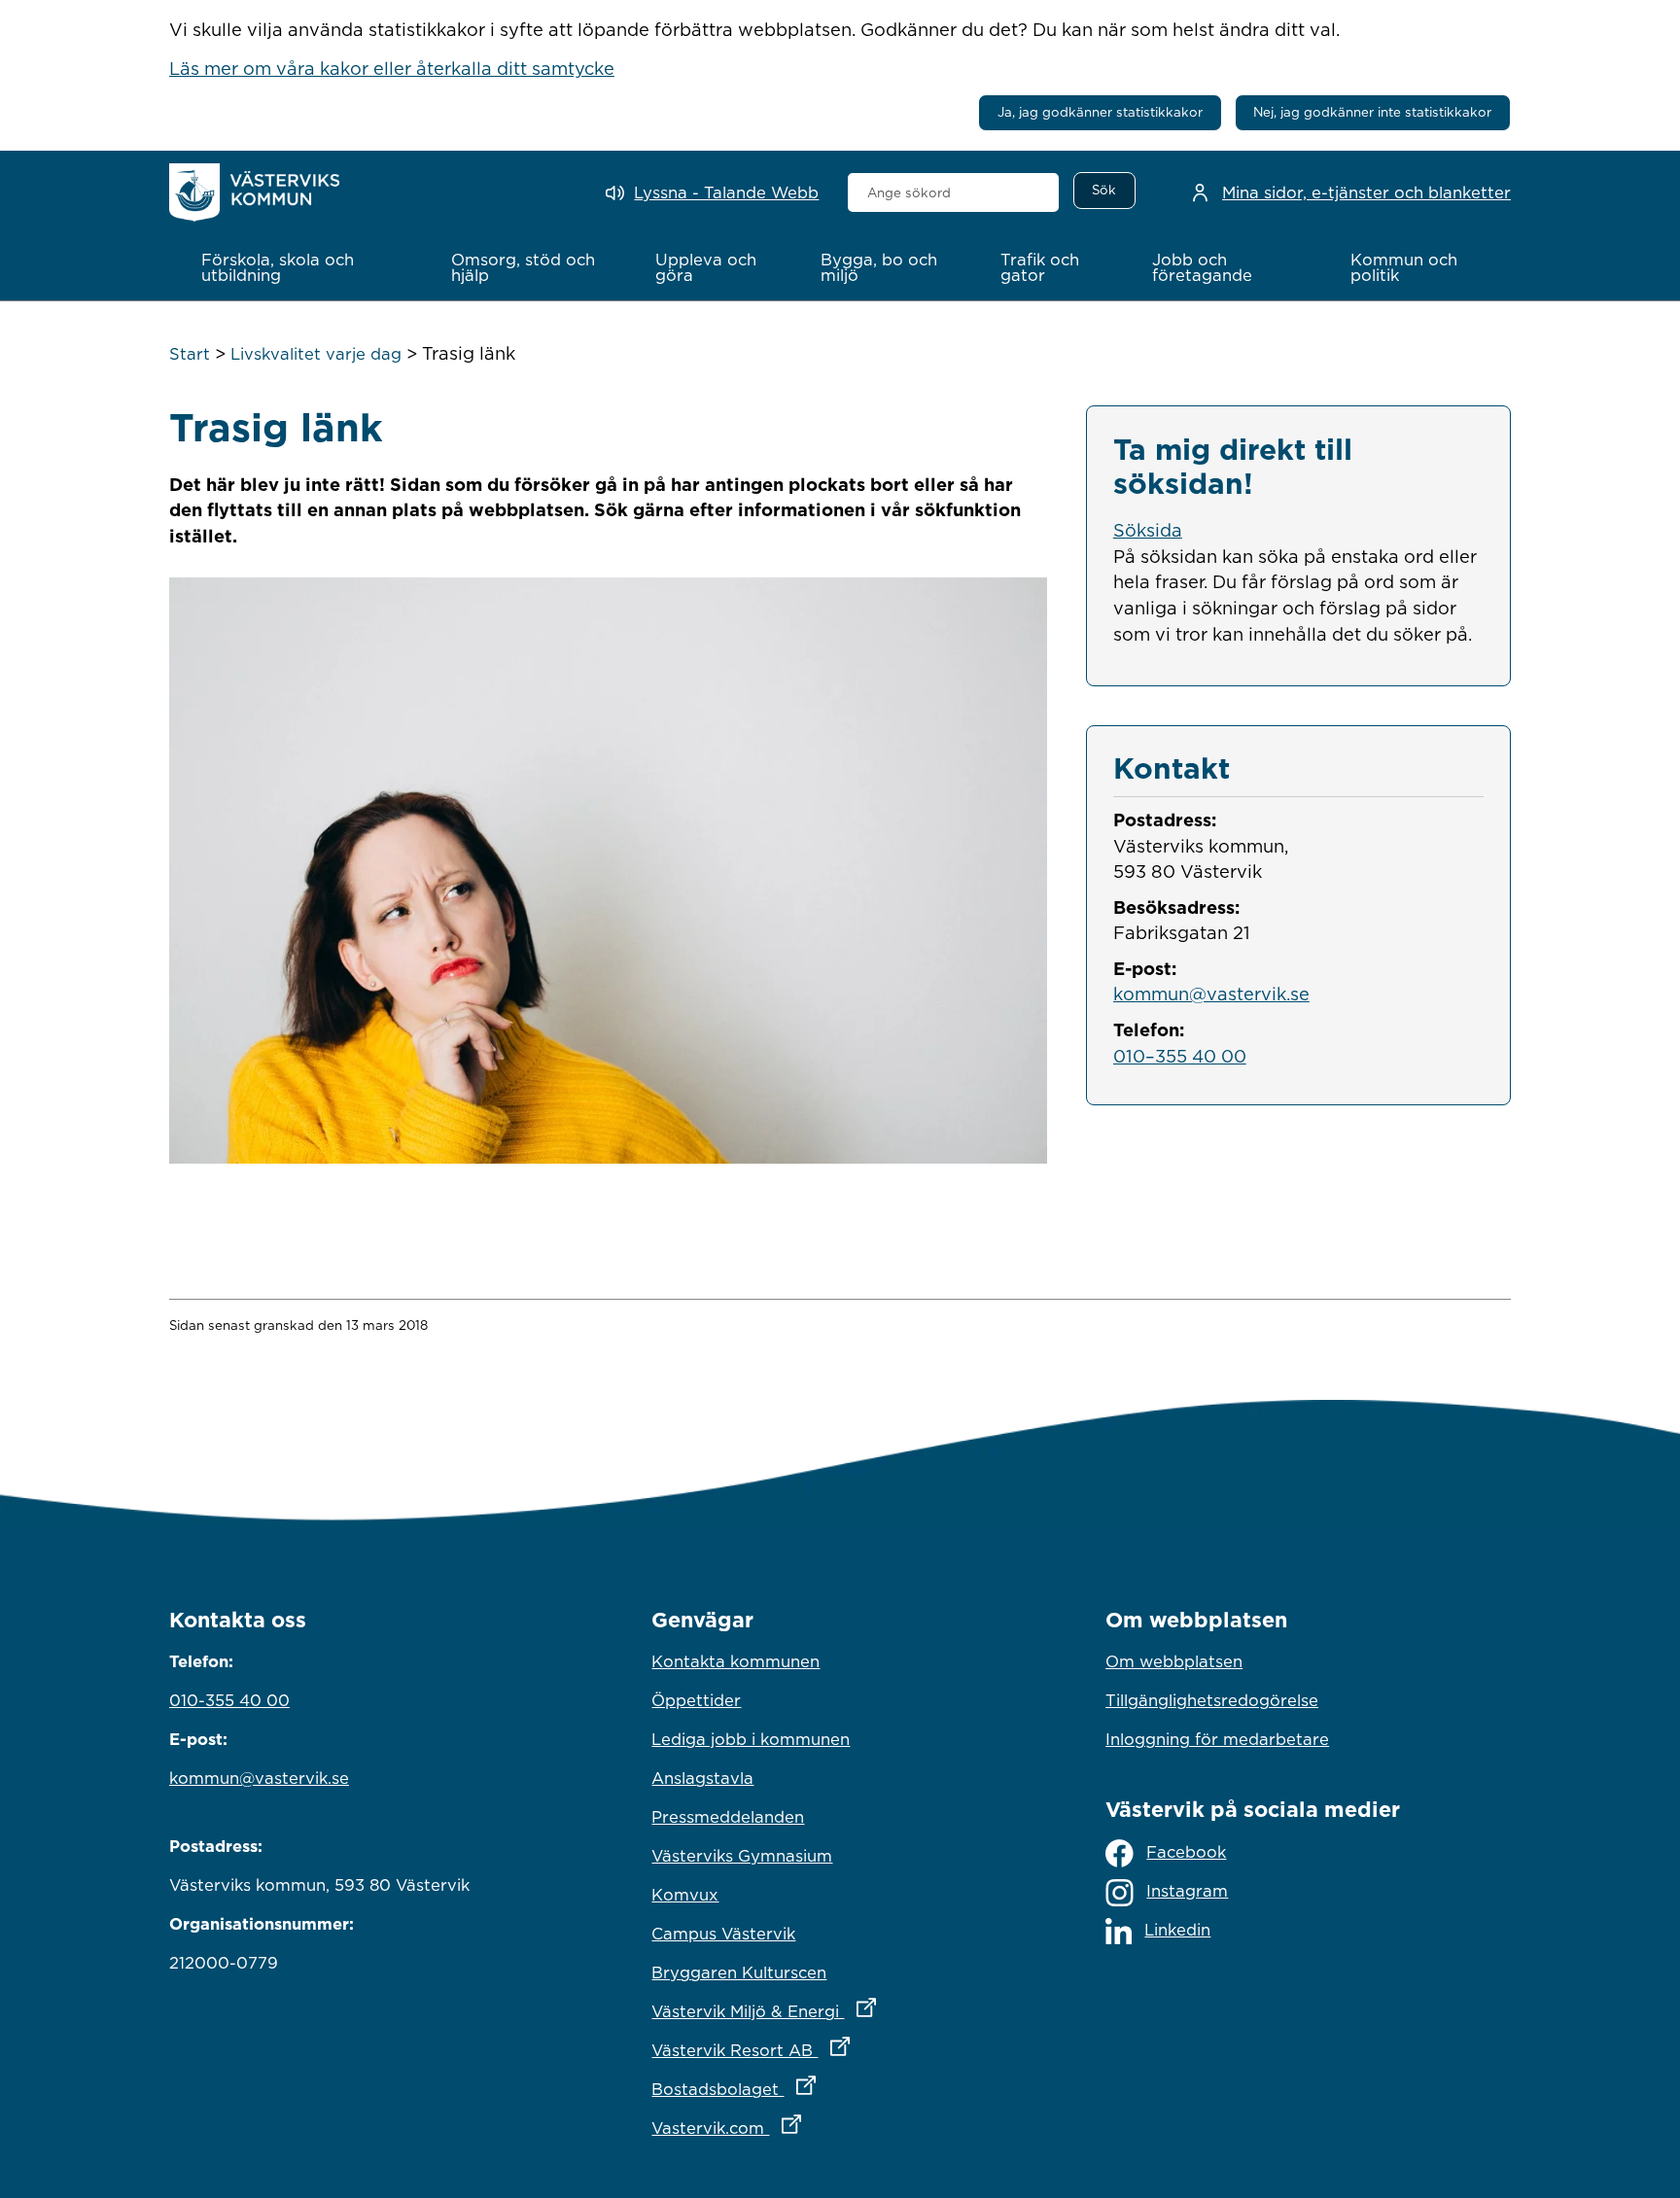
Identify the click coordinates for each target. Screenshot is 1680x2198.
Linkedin (1177, 1930)
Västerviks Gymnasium (742, 1856)
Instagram (1187, 1891)
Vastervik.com (811, 2128)
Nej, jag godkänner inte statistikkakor (1372, 112)
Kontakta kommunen (735, 1661)
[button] (306, 267)
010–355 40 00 (1180, 1056)
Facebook (1186, 1852)
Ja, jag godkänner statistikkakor (1100, 112)
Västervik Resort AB (836, 2050)
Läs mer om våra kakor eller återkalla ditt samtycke (392, 68)
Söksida (1148, 530)
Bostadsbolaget (819, 2089)
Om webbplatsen (1174, 1661)
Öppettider (696, 1700)
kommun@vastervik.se (1211, 994)
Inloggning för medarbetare (1217, 1739)
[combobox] (953, 192)
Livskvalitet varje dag (316, 354)
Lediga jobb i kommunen (751, 1739)
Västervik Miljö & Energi (840, 2011)
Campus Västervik (723, 1934)
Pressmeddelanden (728, 1817)
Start (190, 354)
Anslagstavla (702, 1778)
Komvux (685, 1895)
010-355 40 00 (229, 1700)
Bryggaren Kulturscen (739, 1972)
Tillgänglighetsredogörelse (1212, 1700)
